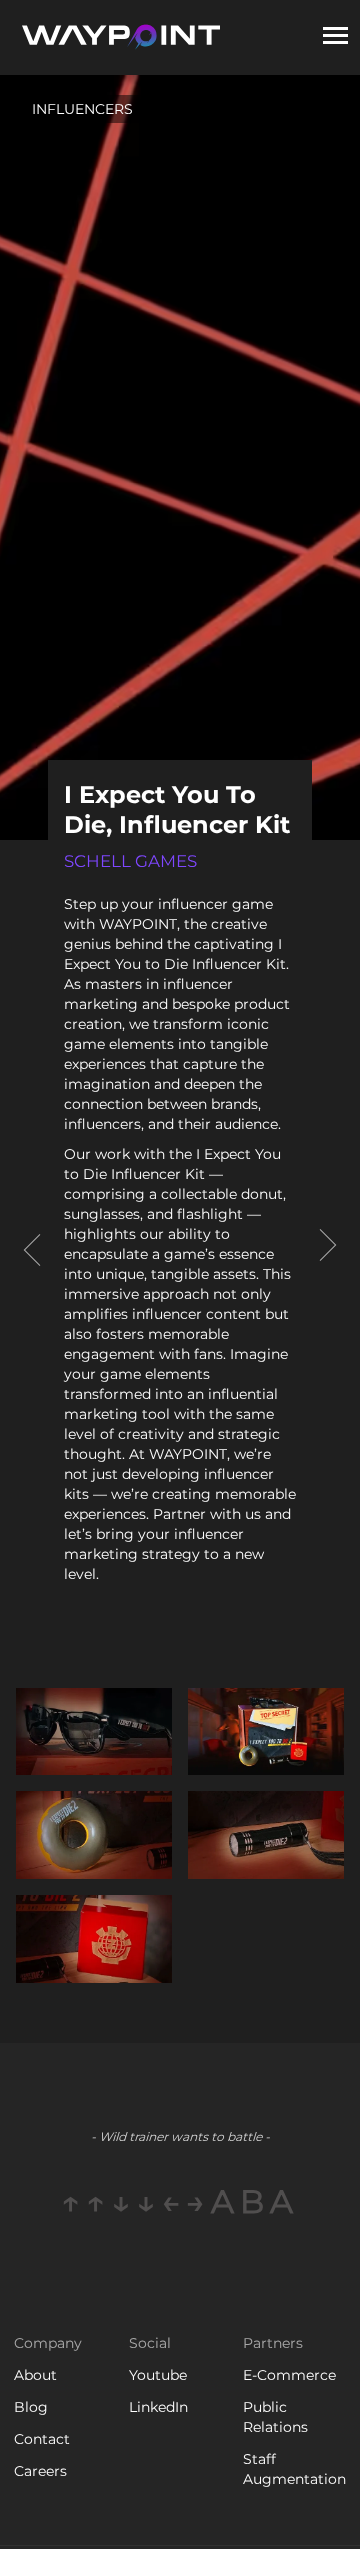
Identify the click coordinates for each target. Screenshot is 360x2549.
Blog (31, 2407)
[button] (335, 37)
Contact (42, 2439)
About (35, 2375)
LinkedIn (158, 2407)
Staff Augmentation (294, 2469)
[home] (120, 38)
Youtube (158, 2375)
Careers (40, 2471)
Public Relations (275, 2417)
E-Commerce (289, 2375)
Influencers (82, 109)
